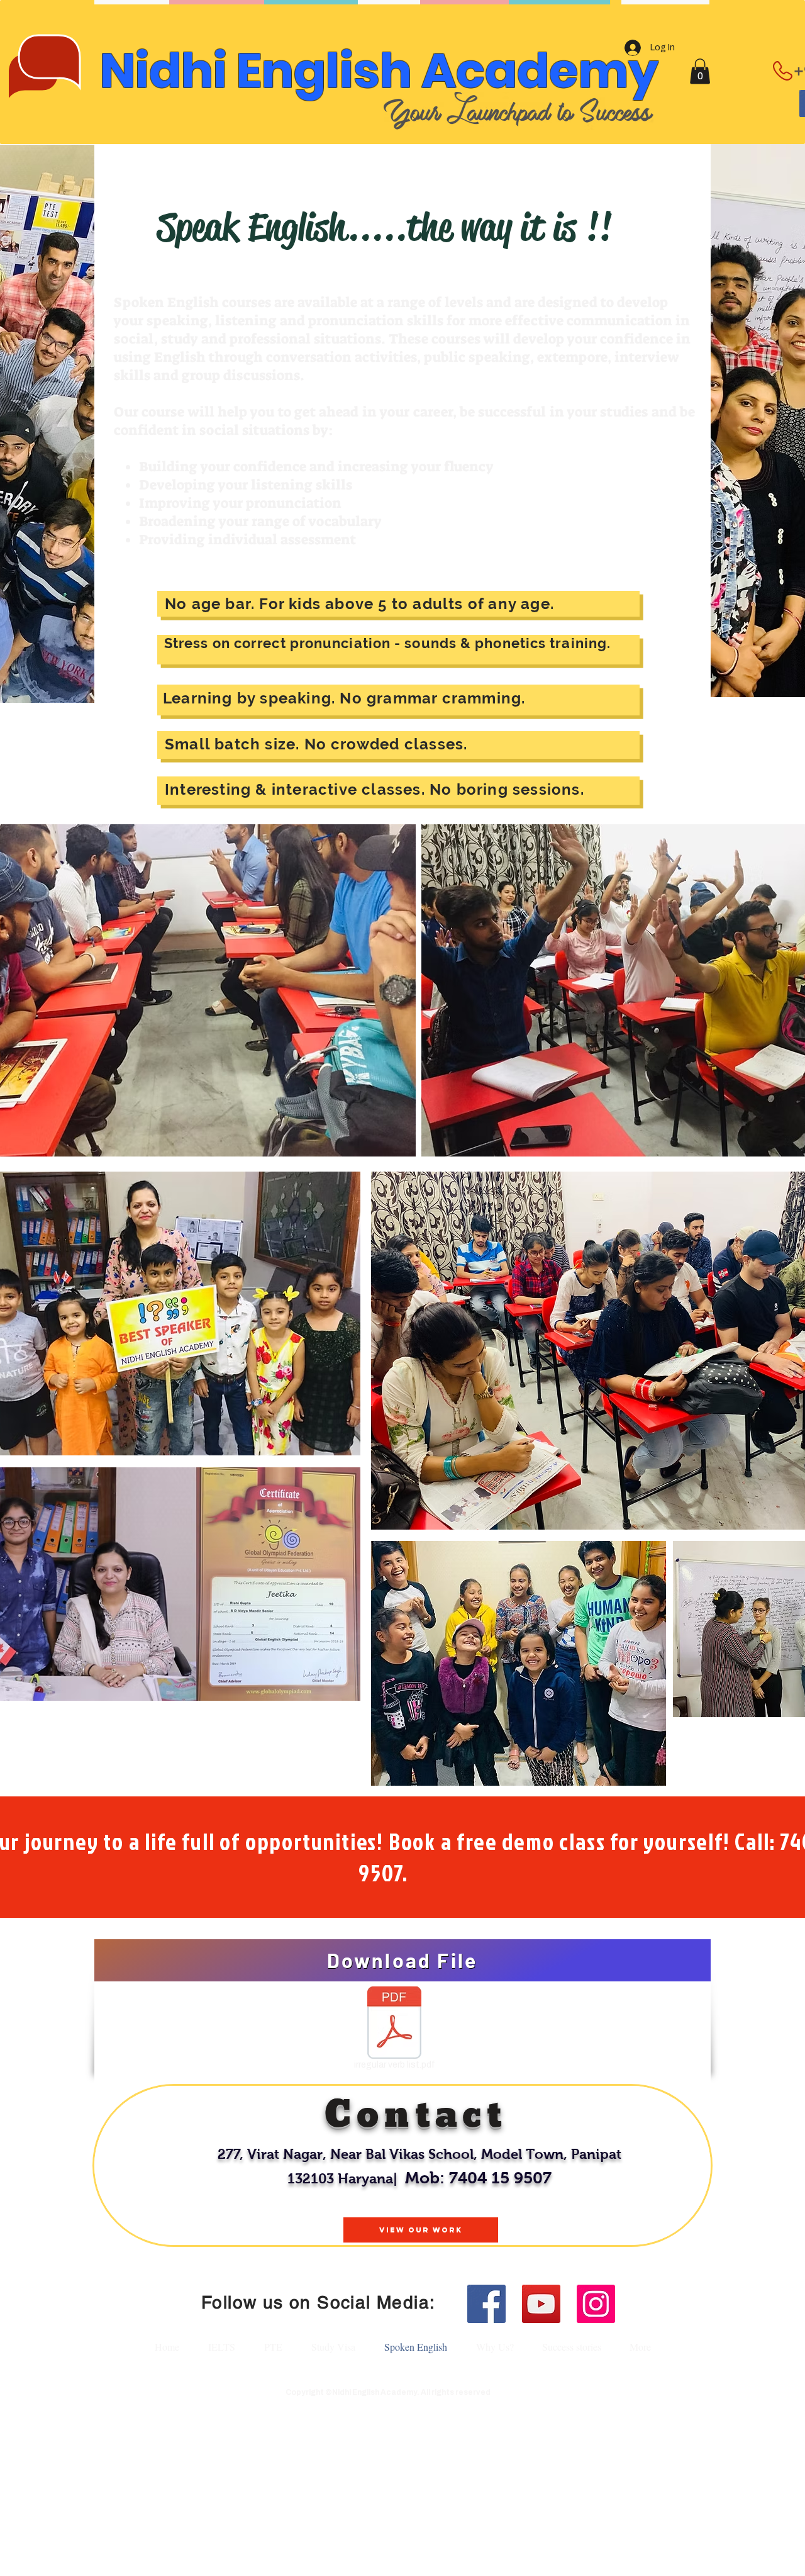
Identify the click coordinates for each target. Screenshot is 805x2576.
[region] (402, 2166)
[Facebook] (486, 2304)
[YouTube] (541, 2304)
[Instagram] (596, 2304)
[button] (700, 71)
